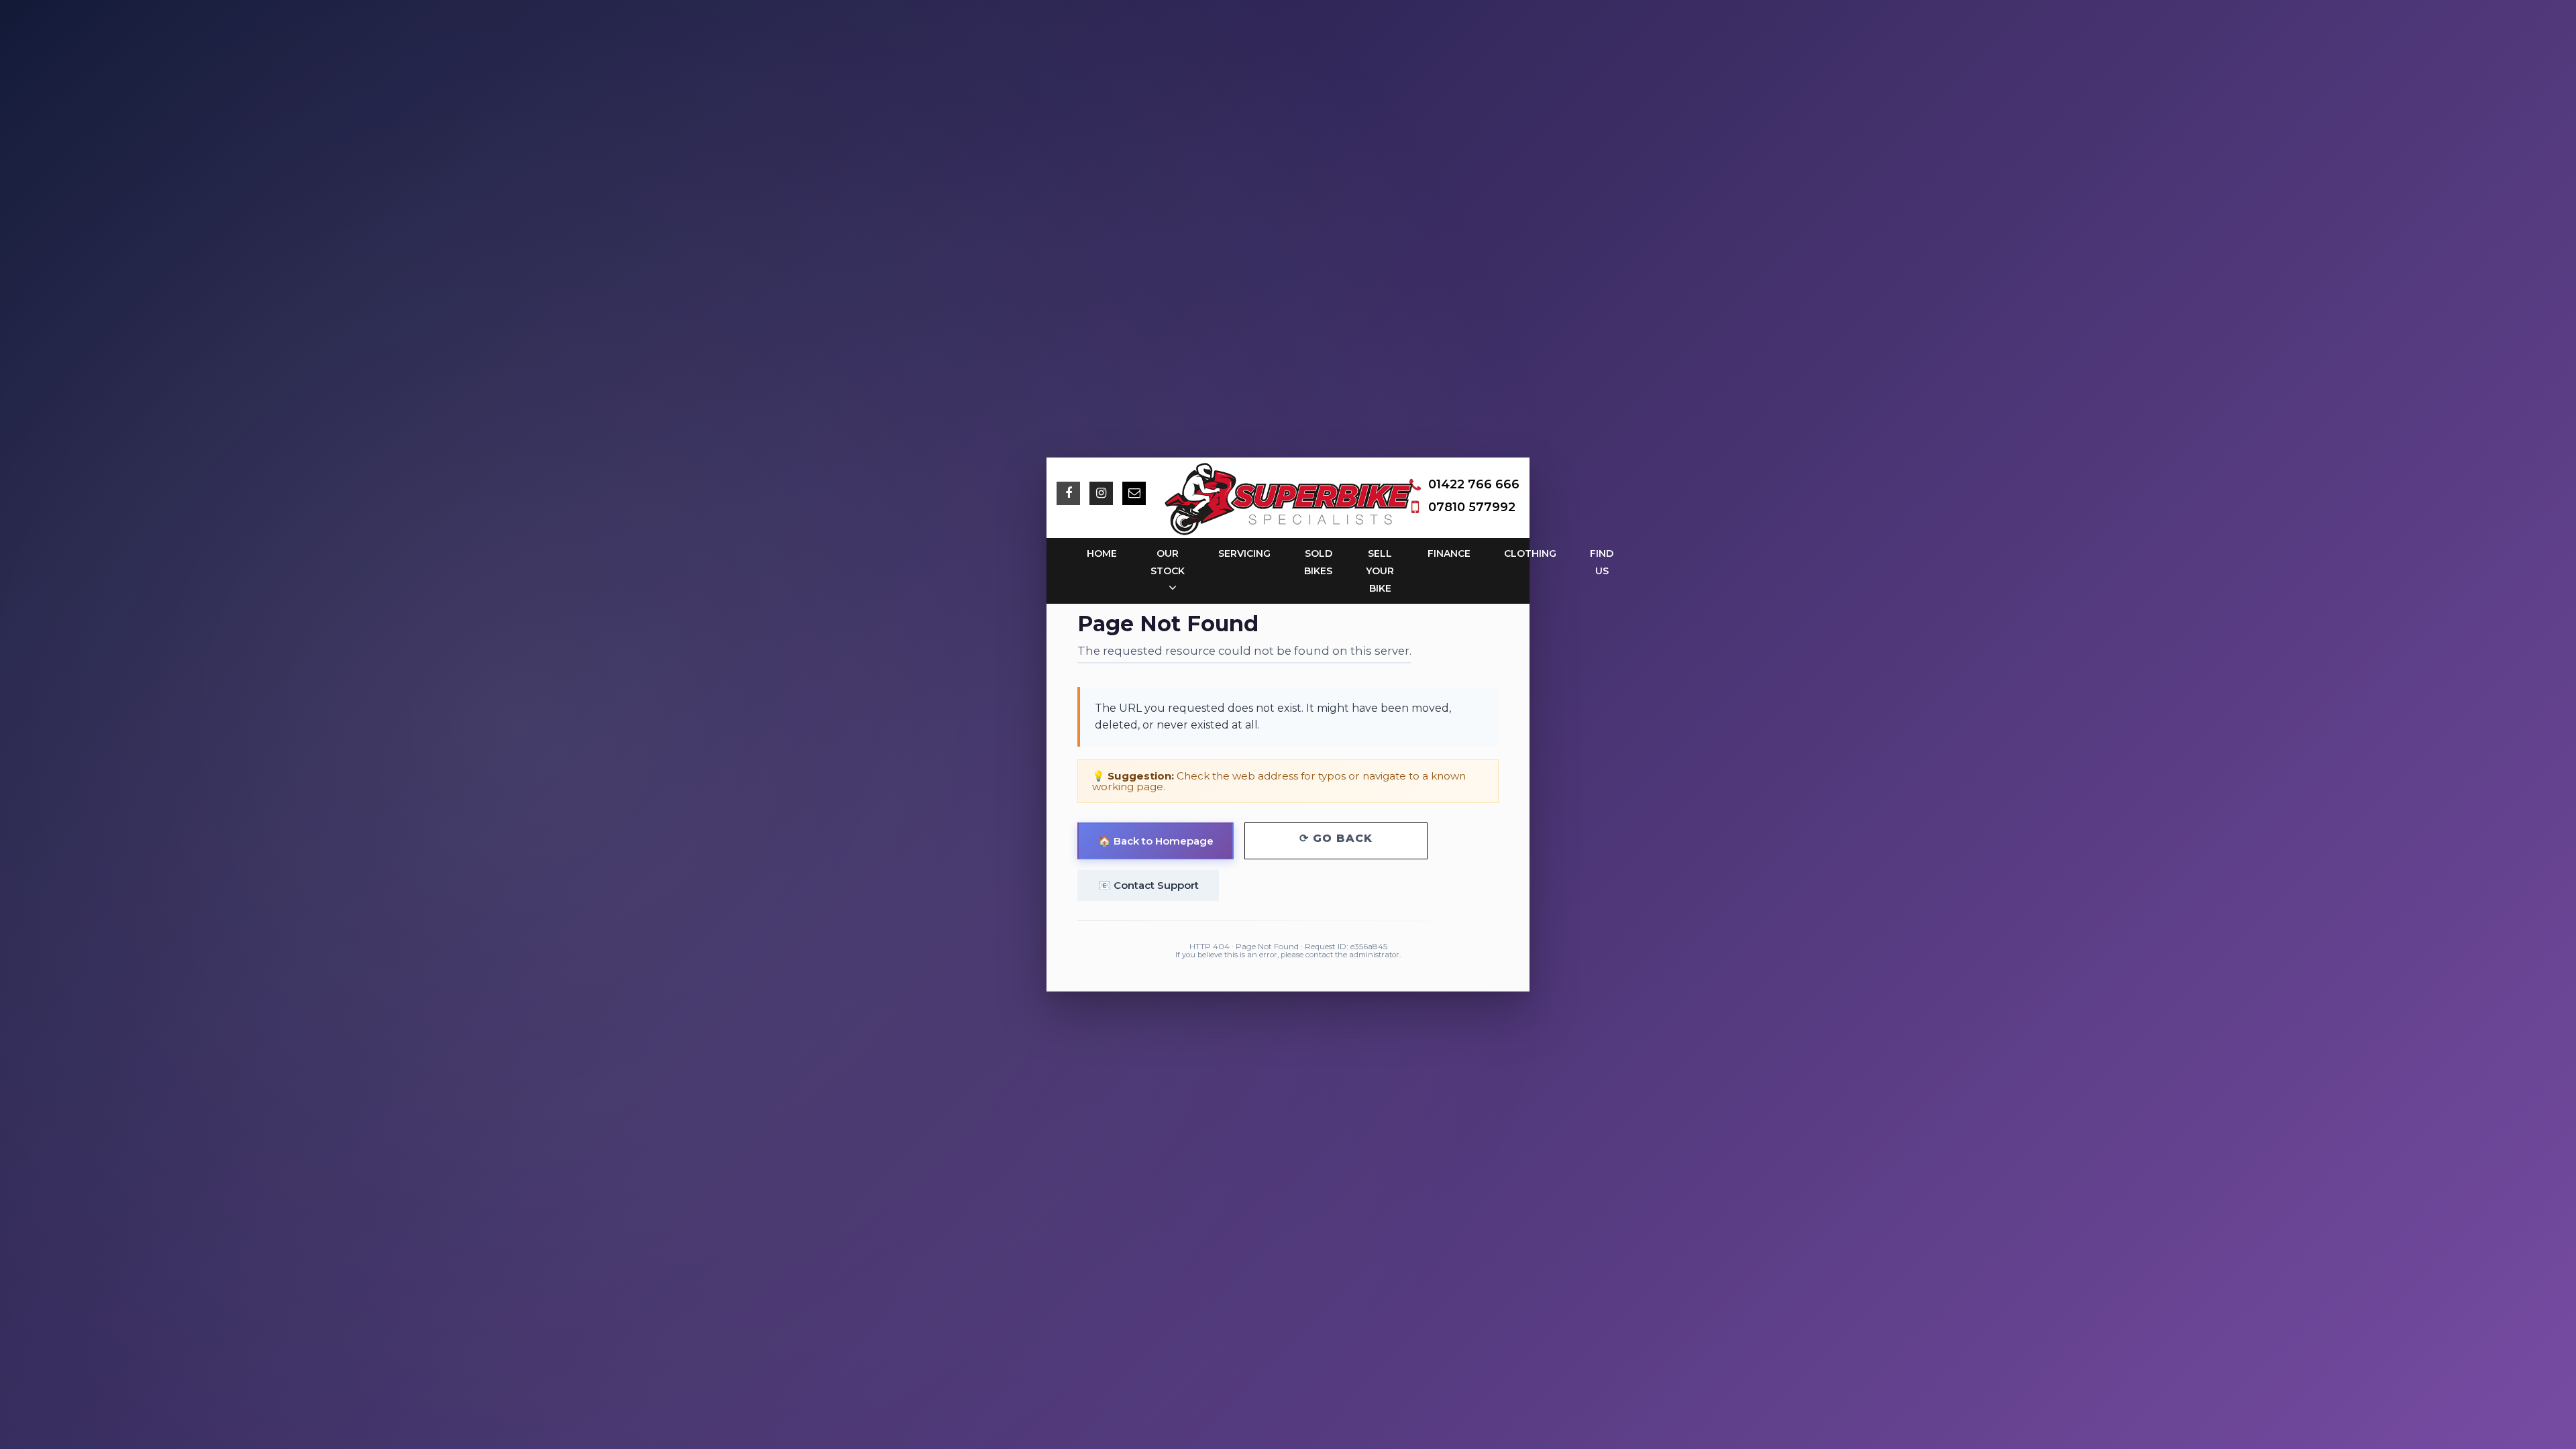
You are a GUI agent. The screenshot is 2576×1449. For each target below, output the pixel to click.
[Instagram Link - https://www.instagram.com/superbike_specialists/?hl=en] (1101, 493)
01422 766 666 (1474, 484)
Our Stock (1168, 562)
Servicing (1244, 553)
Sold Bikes (1318, 562)
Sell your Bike (1380, 571)
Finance (1449, 553)
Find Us (1602, 562)
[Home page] (1288, 499)
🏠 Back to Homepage (1156, 841)
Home (1102, 553)
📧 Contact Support (1148, 885)
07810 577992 (1472, 507)
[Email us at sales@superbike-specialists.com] (1134, 493)
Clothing (1530, 553)
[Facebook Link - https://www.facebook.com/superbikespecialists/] (1068, 493)
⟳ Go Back (1336, 838)
